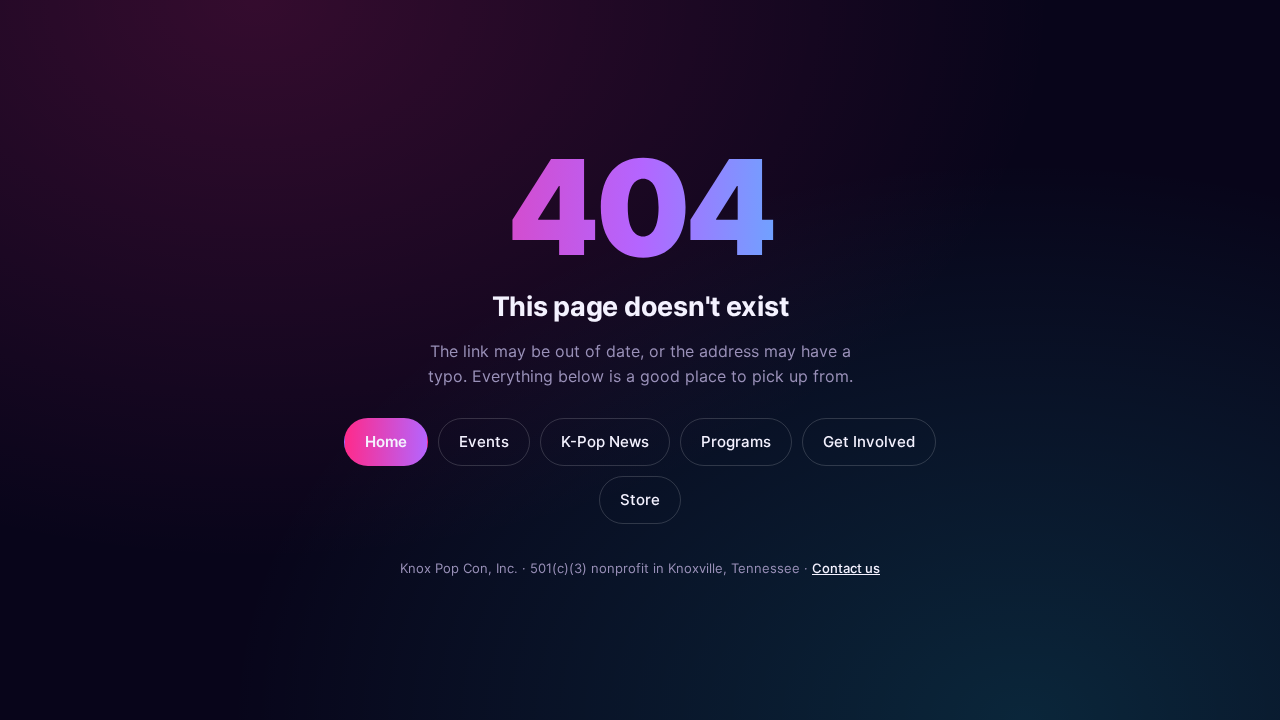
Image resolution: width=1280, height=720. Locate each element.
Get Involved (869, 441)
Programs (736, 441)
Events (484, 441)
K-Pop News (605, 441)
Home (386, 441)
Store (640, 499)
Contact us (846, 568)
